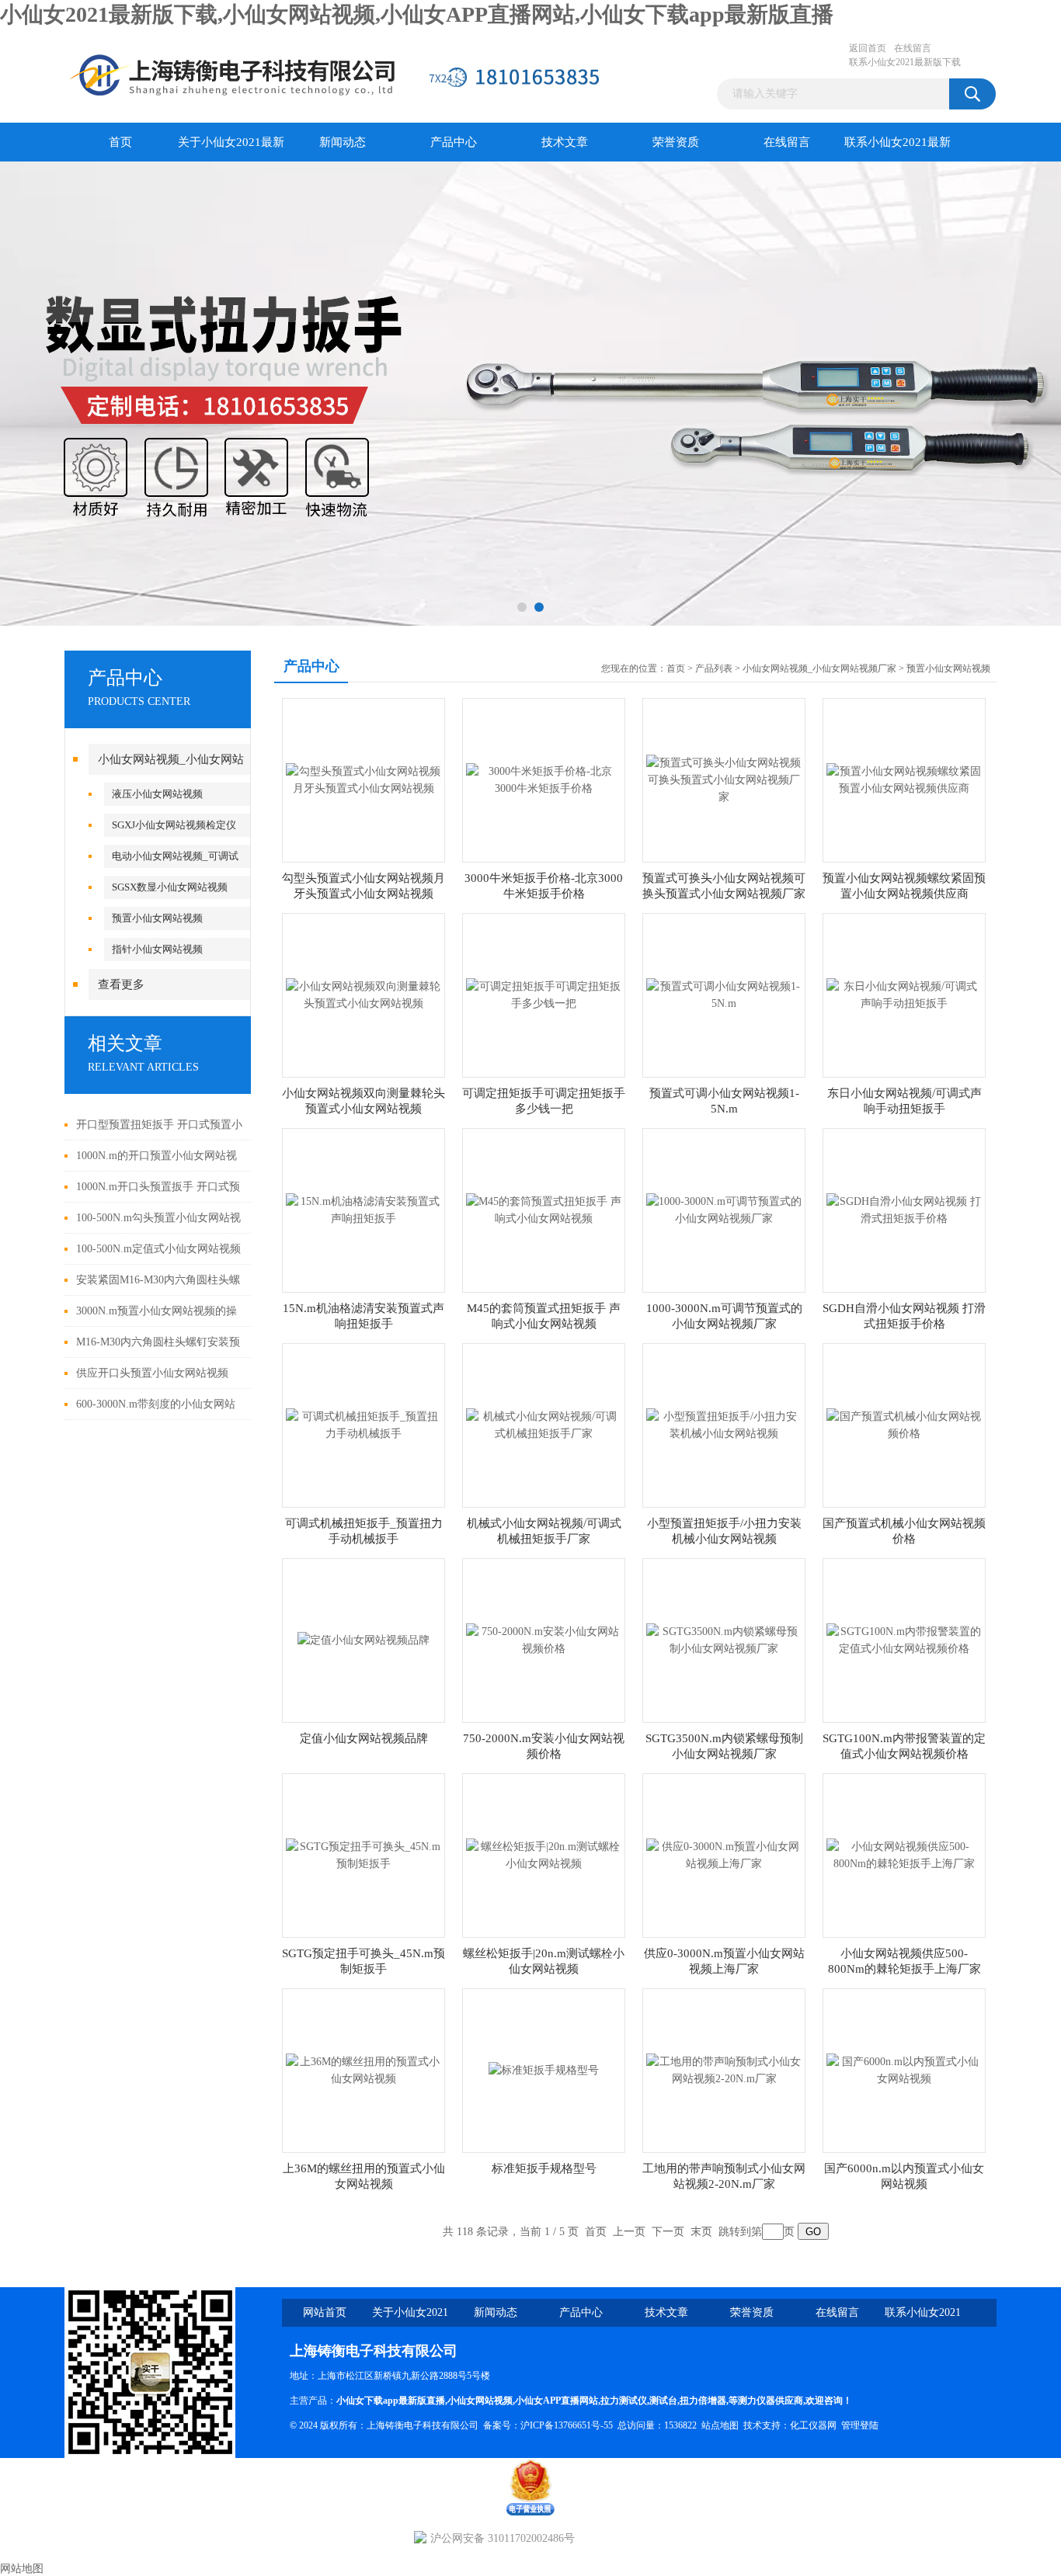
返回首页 (868, 48)
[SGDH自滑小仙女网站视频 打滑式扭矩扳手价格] (904, 1209)
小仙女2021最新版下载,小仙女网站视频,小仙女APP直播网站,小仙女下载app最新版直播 (417, 14)
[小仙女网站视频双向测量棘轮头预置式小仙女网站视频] (364, 994)
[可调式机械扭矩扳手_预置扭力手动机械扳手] (364, 1424)
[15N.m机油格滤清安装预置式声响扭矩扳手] (364, 1209)
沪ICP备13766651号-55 (567, 2425)
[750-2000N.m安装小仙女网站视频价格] (544, 1639)
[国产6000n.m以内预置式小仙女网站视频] (904, 2069)
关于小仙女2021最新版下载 (231, 149)
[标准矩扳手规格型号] (544, 2069)
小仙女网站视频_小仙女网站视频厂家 (819, 668)
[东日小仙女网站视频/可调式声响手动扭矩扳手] (904, 994)
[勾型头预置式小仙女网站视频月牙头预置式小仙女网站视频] (364, 779)
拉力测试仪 (624, 2401)
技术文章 (565, 142)
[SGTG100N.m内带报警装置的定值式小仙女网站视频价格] (904, 1639)
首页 (120, 142)
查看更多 (121, 984)
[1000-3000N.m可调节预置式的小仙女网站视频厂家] (724, 1209)
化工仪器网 (813, 2425)
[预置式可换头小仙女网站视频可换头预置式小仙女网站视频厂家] (724, 779)
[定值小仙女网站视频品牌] (364, 1639)
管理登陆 (860, 2425)
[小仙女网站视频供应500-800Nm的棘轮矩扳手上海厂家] (904, 1854)
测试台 (663, 2401)
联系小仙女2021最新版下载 (905, 62)
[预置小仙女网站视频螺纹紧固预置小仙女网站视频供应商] (904, 779)
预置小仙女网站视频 (157, 918)
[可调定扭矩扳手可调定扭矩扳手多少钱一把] (544, 994)
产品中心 (454, 142)
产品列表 (714, 668)
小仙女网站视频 (480, 2401)
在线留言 (913, 48)
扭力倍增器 (703, 2401)
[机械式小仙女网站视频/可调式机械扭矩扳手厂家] (544, 1424)
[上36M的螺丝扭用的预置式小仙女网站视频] (364, 2069)
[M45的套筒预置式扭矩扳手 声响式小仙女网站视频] (544, 1209)
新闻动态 (343, 142)
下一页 (668, 2232)
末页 (701, 2232)
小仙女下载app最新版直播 (391, 2401)
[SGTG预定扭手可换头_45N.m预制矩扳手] (364, 1854)
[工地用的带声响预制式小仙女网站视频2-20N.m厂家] (724, 2069)
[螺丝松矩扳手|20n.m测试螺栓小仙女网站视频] (544, 1854)
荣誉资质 (676, 142)
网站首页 (325, 2312)
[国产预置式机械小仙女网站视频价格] (904, 1424)
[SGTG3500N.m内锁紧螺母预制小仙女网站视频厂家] (724, 1639)
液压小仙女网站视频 (157, 794)
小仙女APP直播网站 (557, 2401)
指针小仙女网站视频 (157, 949)
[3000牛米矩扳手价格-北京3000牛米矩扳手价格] (544, 779)
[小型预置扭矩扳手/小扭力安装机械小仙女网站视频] (724, 1424)
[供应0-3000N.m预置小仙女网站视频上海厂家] (724, 1854)
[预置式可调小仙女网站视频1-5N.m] (724, 994)
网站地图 (22, 2569)
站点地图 (720, 2425)
